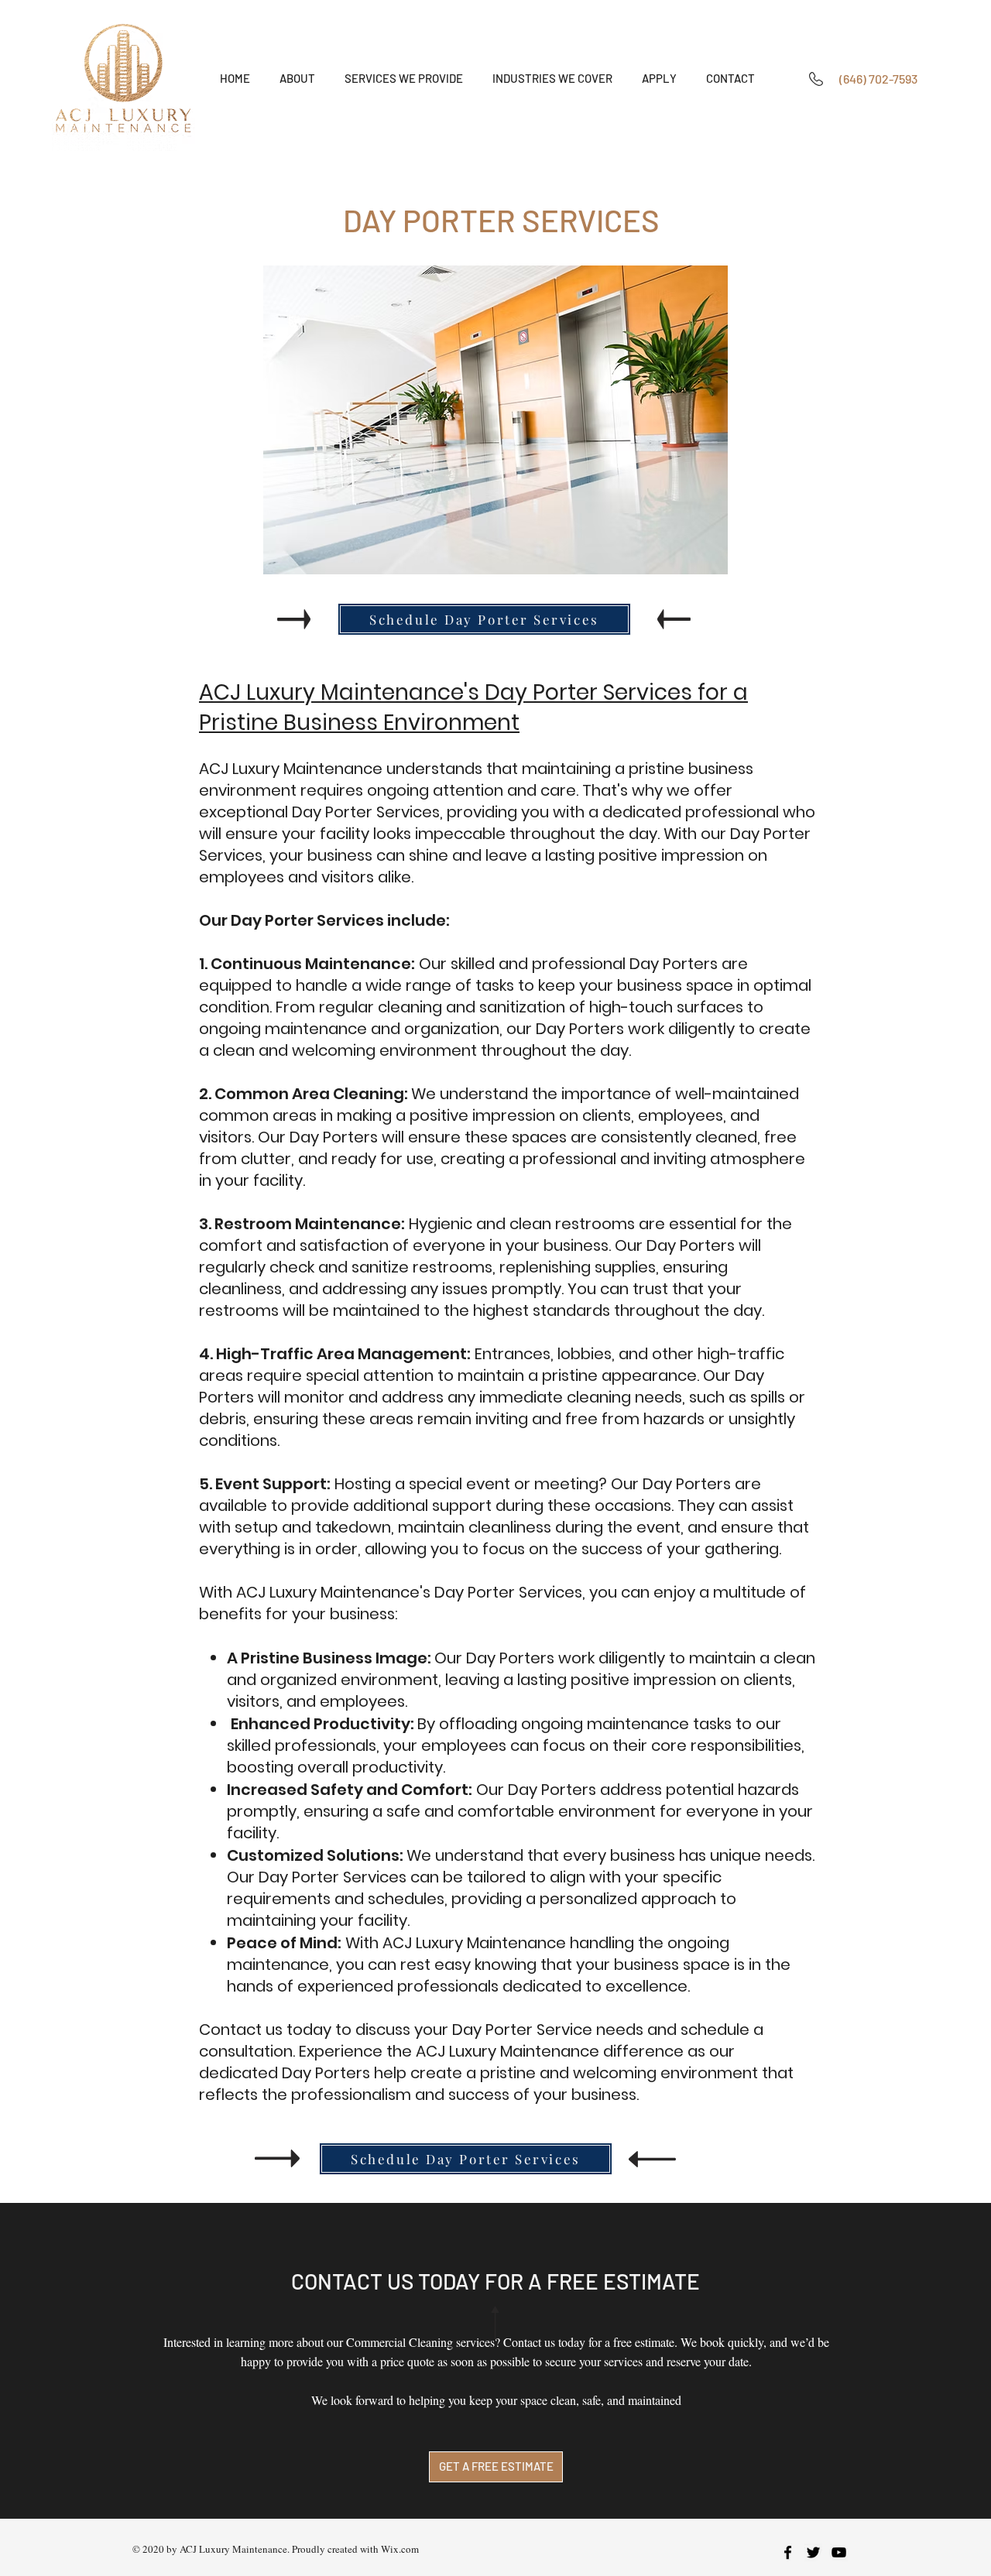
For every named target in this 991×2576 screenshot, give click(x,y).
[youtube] (839, 2552)
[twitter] (813, 2552)
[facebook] (788, 2552)
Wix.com (400, 2549)
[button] (404, 79)
